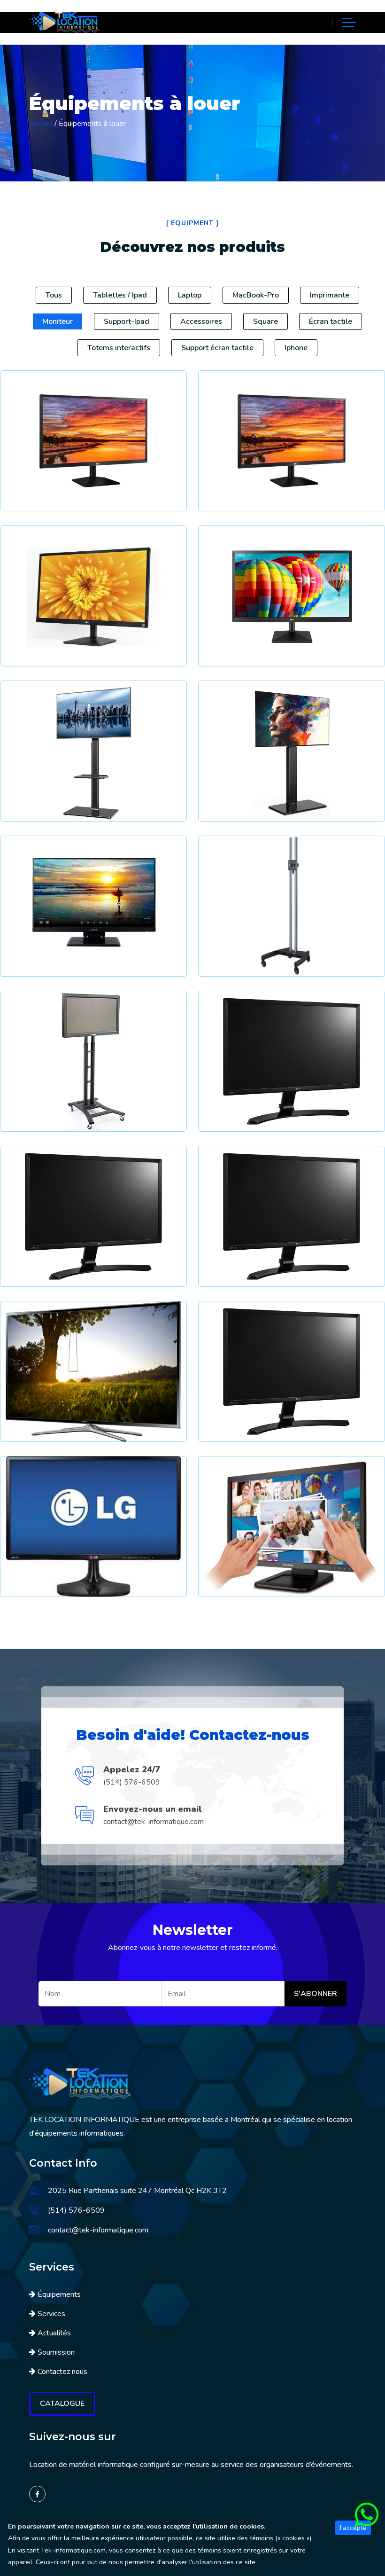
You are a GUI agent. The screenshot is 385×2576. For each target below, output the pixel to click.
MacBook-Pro (256, 295)
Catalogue (62, 2404)
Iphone (296, 348)
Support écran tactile (217, 348)
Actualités (54, 2333)
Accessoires (201, 321)
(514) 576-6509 (132, 1782)
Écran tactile (331, 321)
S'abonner (316, 1994)
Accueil (41, 124)
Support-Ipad (127, 321)
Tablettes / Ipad (120, 295)
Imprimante (330, 295)
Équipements (59, 2294)
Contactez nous (62, 2372)
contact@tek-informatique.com (154, 1822)
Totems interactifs (119, 348)
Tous (54, 295)
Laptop (190, 295)
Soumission (56, 2352)
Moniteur (58, 321)
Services (51, 2314)
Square (266, 321)
